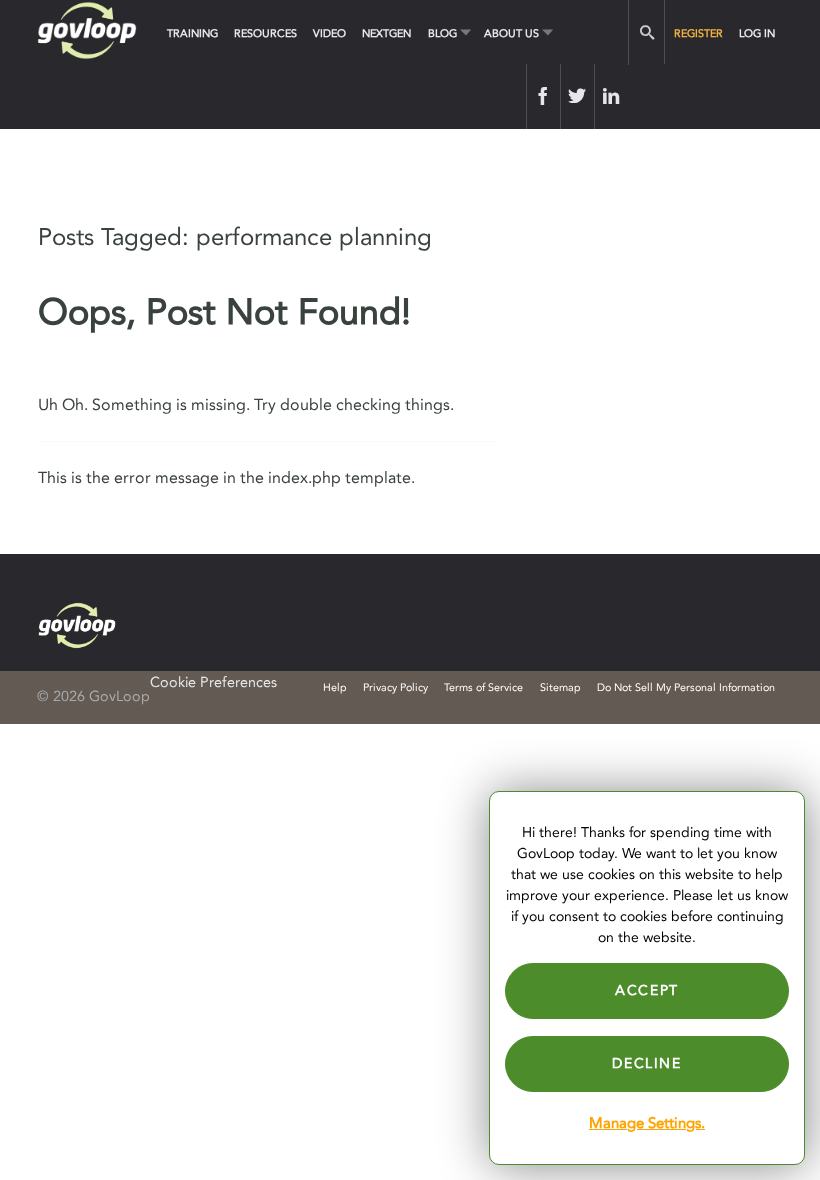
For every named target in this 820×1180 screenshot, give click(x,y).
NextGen (386, 33)
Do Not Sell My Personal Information (686, 687)
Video (329, 33)
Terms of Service (483, 687)
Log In (757, 33)
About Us (511, 33)
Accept (647, 990)
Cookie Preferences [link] (213, 682)
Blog (442, 33)
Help (335, 687)
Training (192, 33)
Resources (265, 33)
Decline (646, 1063)
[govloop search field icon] (646, 32)
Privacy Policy (395, 687)
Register (698, 33)
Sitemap (560, 687)
